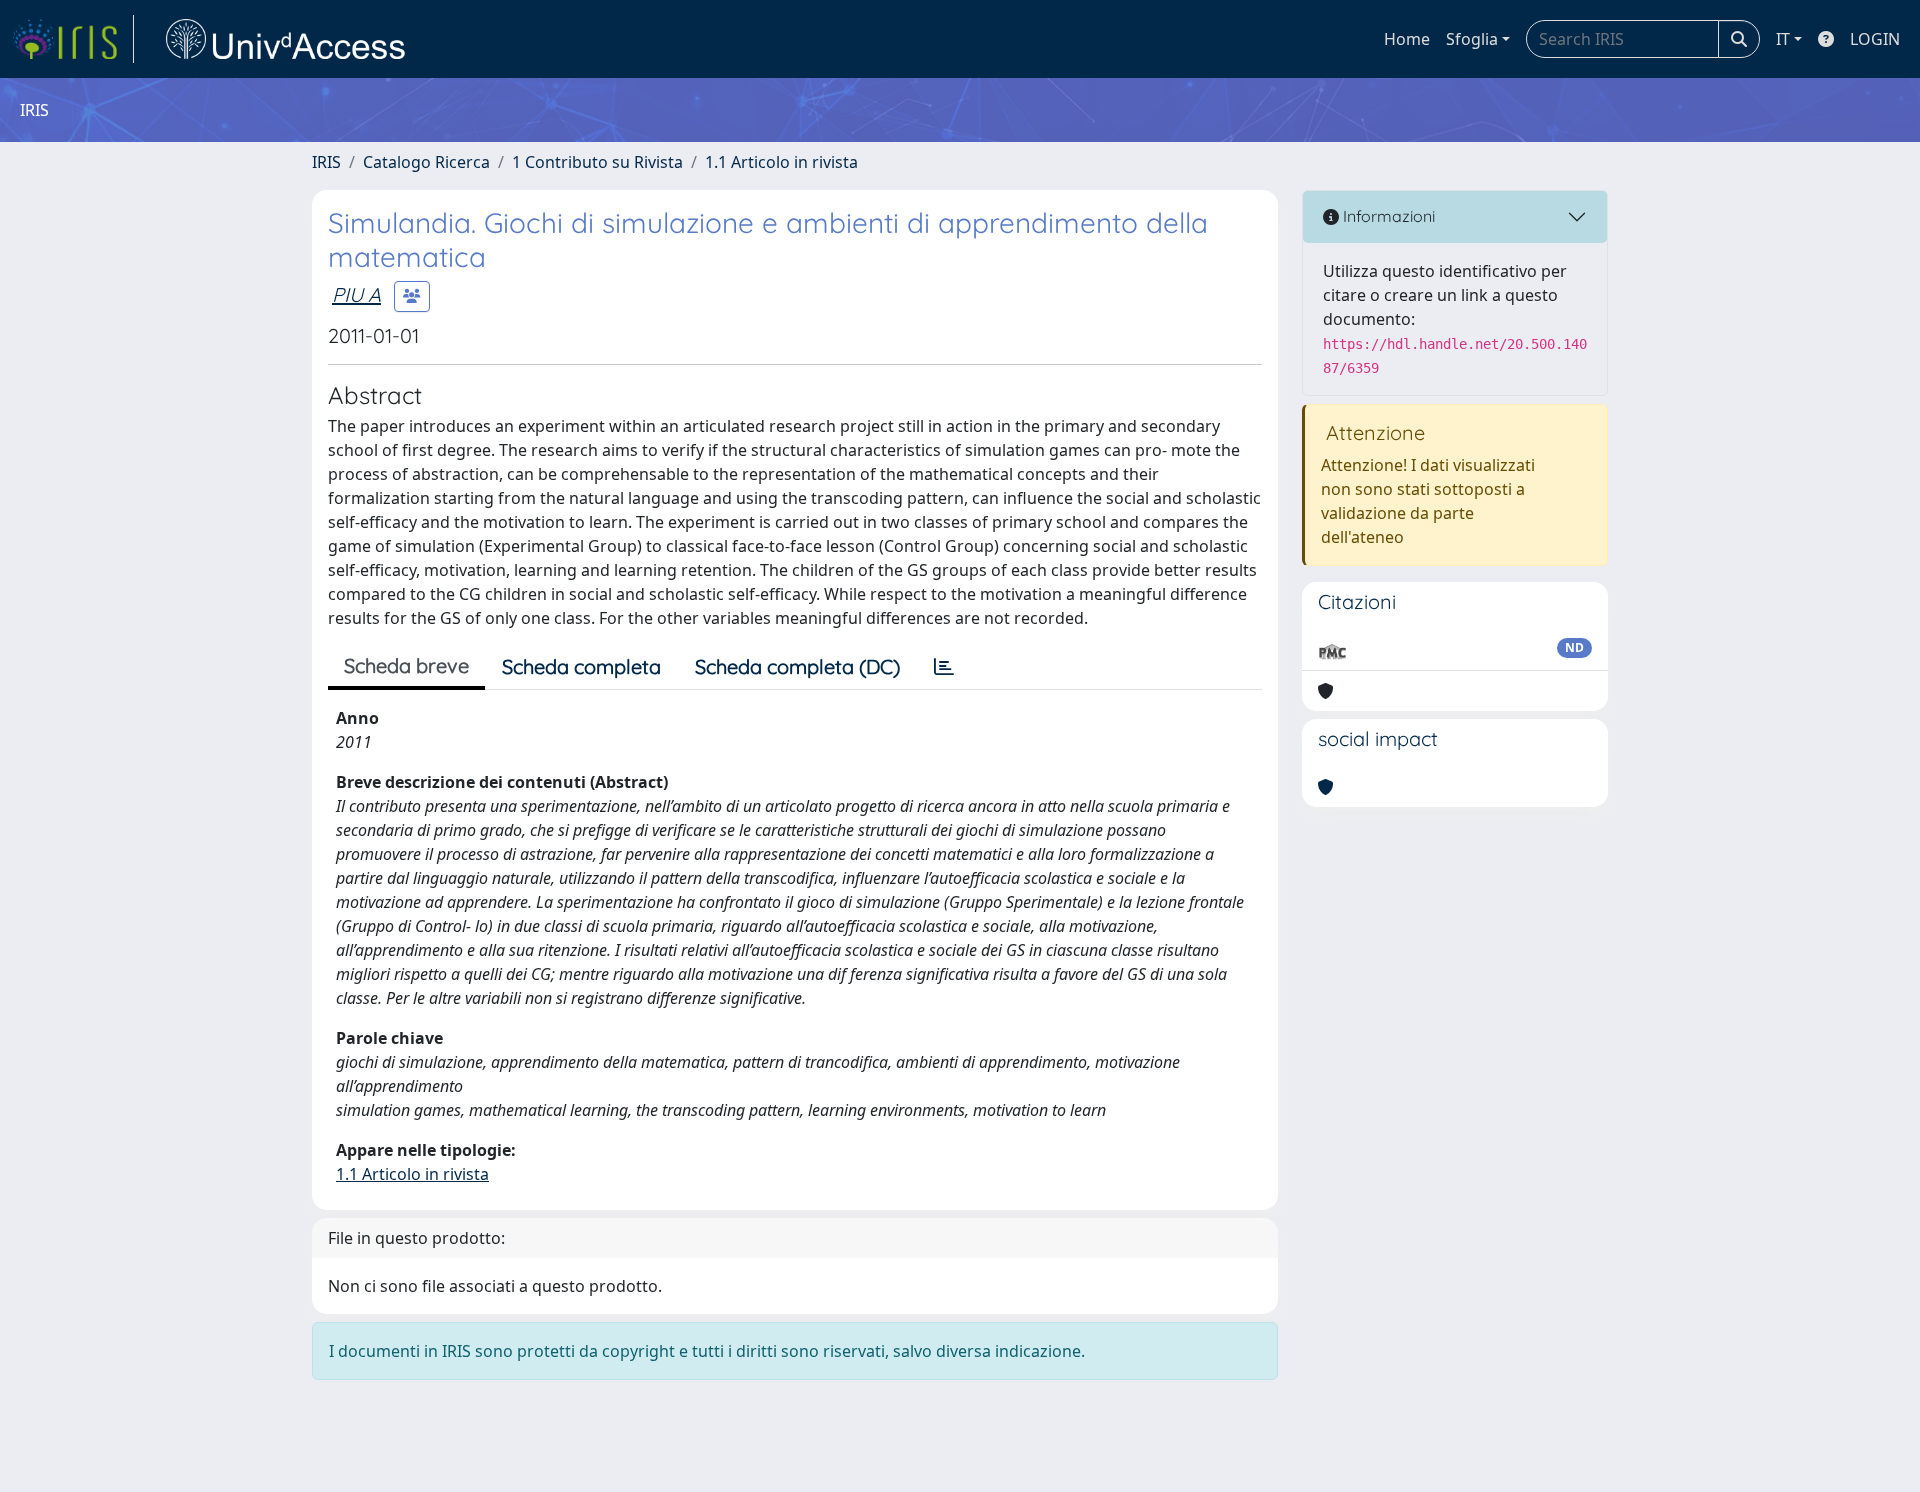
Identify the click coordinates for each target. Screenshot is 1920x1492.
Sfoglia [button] (1472, 39)
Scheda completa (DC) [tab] (797, 666)
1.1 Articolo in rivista (781, 162)
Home (1407, 39)
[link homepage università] (286, 39)
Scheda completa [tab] (581, 666)
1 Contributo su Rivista (597, 162)
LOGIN (1875, 39)
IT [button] (1783, 39)
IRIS (326, 162)
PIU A (356, 294)
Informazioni (1387, 216)
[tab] (944, 667)
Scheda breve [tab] (406, 665)
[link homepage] (73, 39)
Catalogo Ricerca (426, 162)
